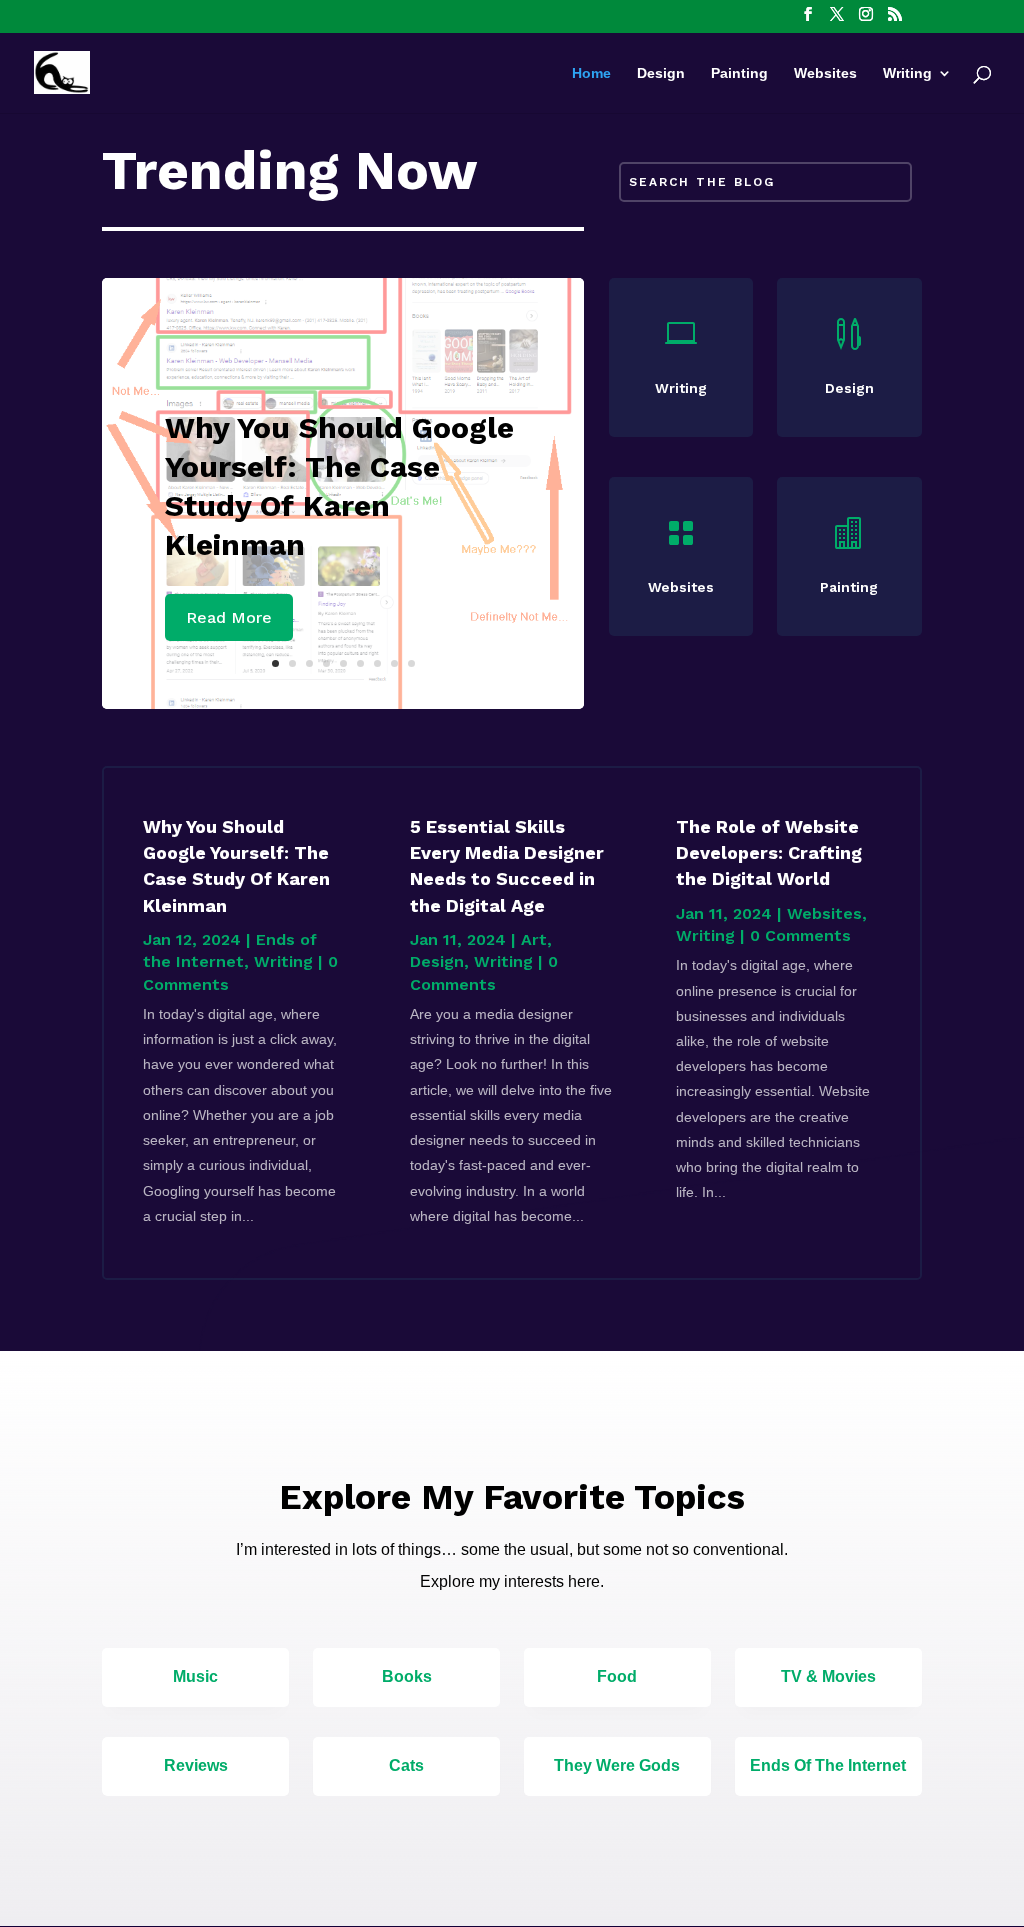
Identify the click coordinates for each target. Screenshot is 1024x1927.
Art (534, 939)
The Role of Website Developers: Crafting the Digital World (769, 852)
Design (661, 73)
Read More (229, 617)
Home (591, 73)
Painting (739, 73)
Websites (825, 73)
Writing (907, 73)
